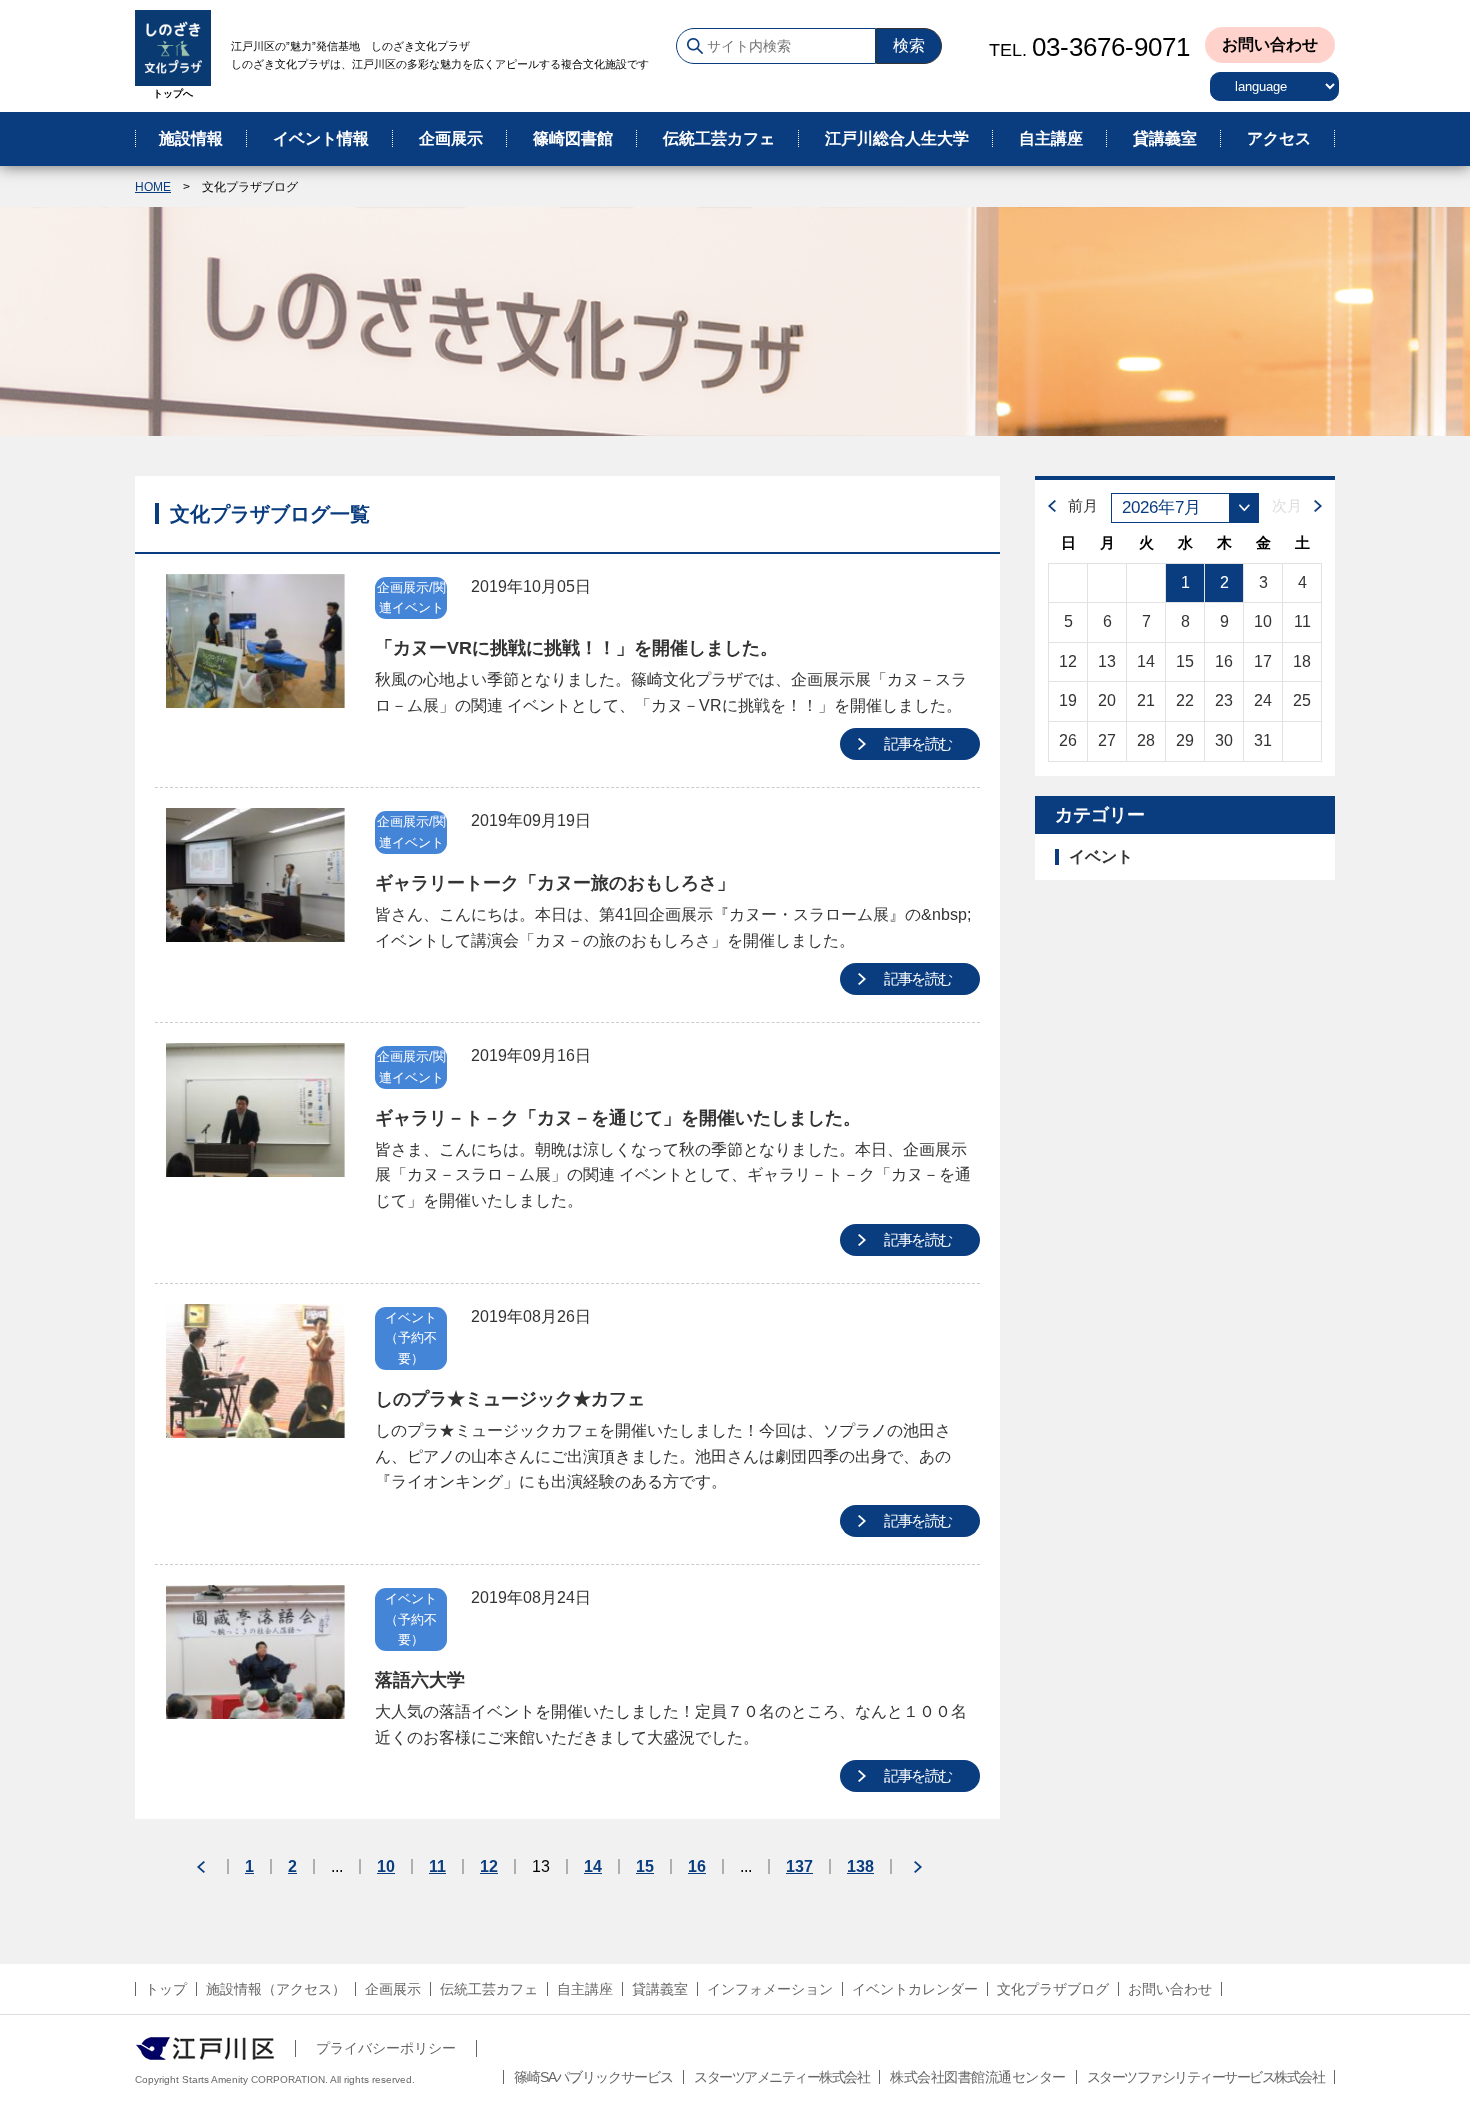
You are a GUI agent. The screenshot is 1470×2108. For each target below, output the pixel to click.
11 (437, 1867)
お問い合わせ (1270, 44)
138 (860, 1867)
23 (1224, 700)
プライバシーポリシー (386, 2048)
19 (1068, 700)
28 (1146, 740)
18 (1302, 661)
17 (1263, 661)
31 (1263, 740)
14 (593, 1867)
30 (1224, 740)
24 (1263, 700)
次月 (1287, 505)
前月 (1083, 505)
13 (1107, 661)
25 (1302, 700)
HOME (153, 187)
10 (386, 1867)
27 (1107, 740)
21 (1146, 700)
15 (645, 1867)
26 (1068, 740)
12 (489, 1867)
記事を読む (918, 743)
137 (799, 1867)
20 (1107, 700)
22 (1185, 700)
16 (697, 1867)
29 (1185, 740)
